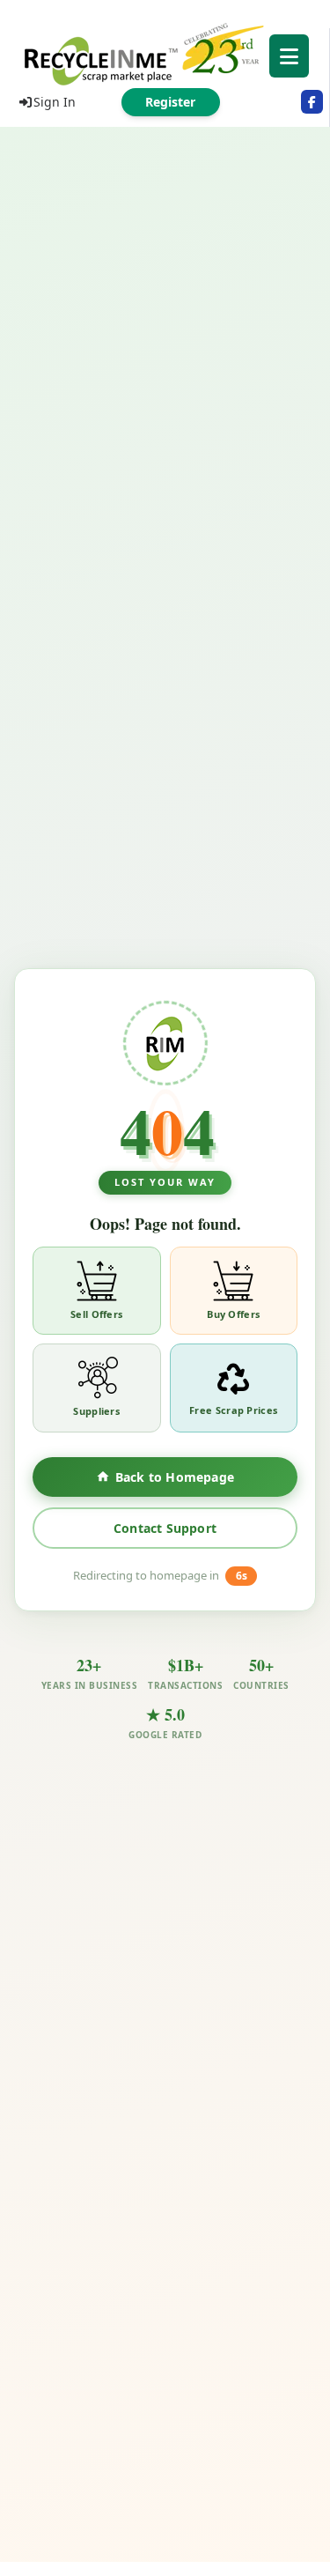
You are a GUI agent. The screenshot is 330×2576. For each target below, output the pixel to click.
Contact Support (165, 1528)
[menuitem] (165, 53)
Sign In (55, 102)
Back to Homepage (175, 1477)
